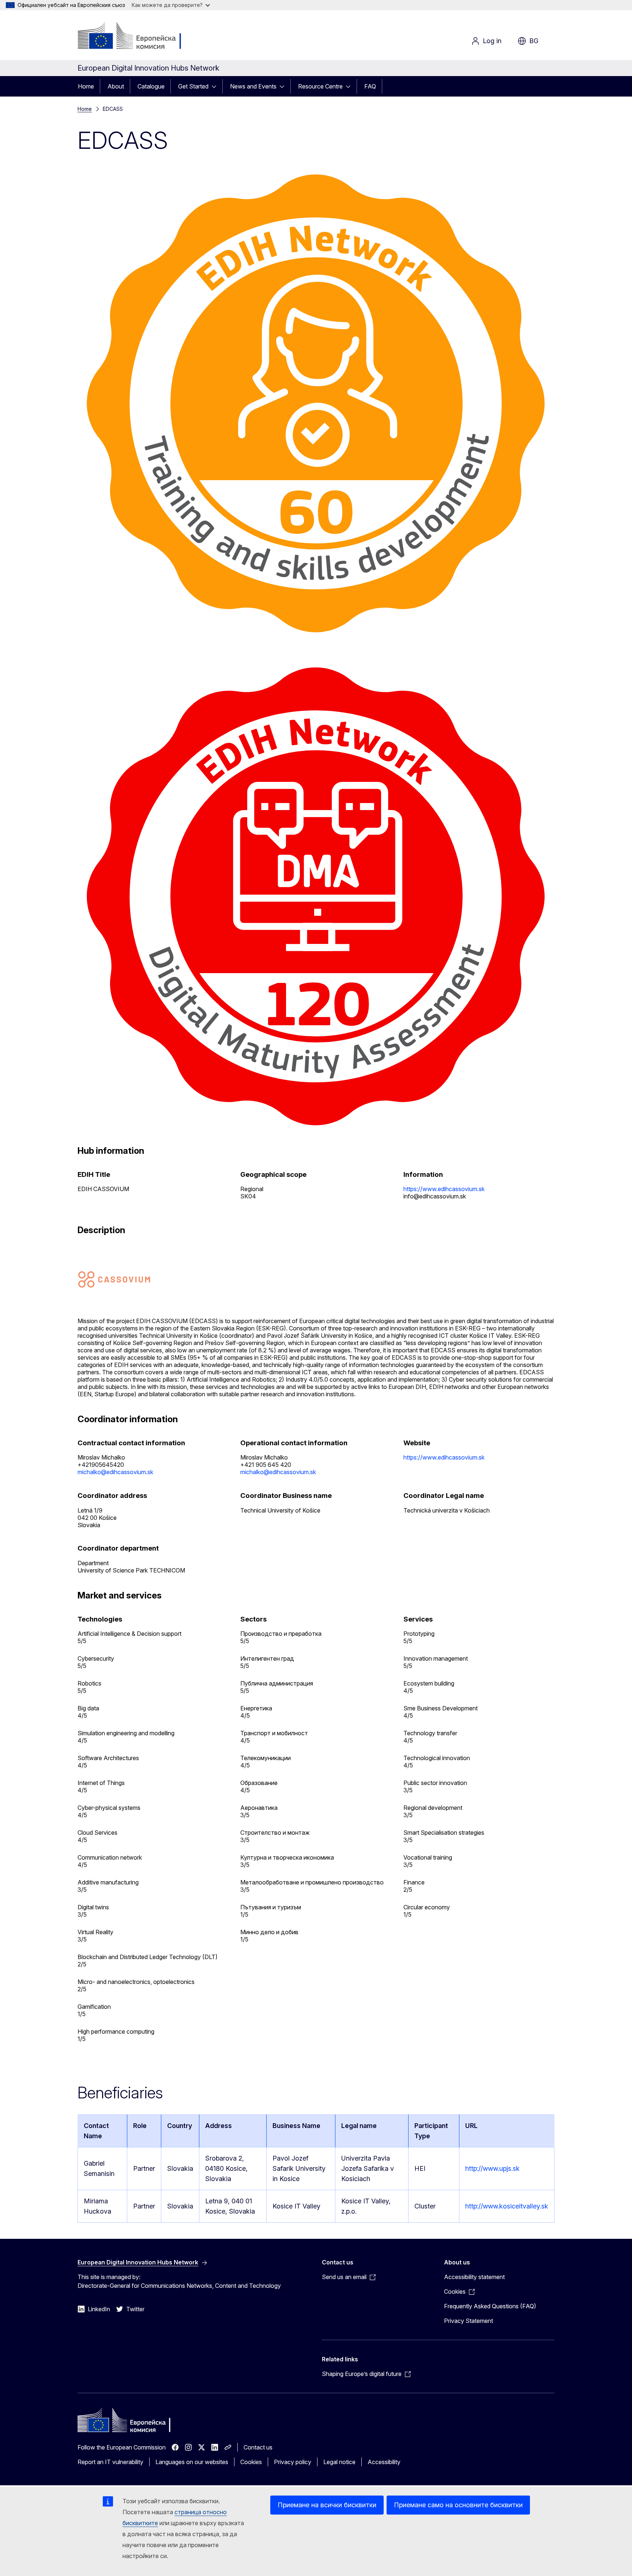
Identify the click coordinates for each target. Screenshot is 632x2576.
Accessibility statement (474, 2277)
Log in (492, 41)
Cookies (251, 2462)
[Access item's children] (216, 86)
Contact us (258, 2447)
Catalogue (151, 86)
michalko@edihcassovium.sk (115, 1472)
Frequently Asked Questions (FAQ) (490, 2306)
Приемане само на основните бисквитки (458, 2505)
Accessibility (384, 2462)
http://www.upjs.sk (492, 2168)
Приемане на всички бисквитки (327, 2505)
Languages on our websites (192, 2462)
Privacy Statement (469, 2321)
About (116, 86)
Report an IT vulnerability (110, 2462)
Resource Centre (320, 86)
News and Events (253, 86)
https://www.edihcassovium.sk (444, 1189)
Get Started (193, 86)
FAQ (370, 86)
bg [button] (534, 41)
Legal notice (339, 2462)
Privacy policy (293, 2462)
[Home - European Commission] (137, 37)
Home (86, 86)
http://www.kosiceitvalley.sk (507, 2206)
